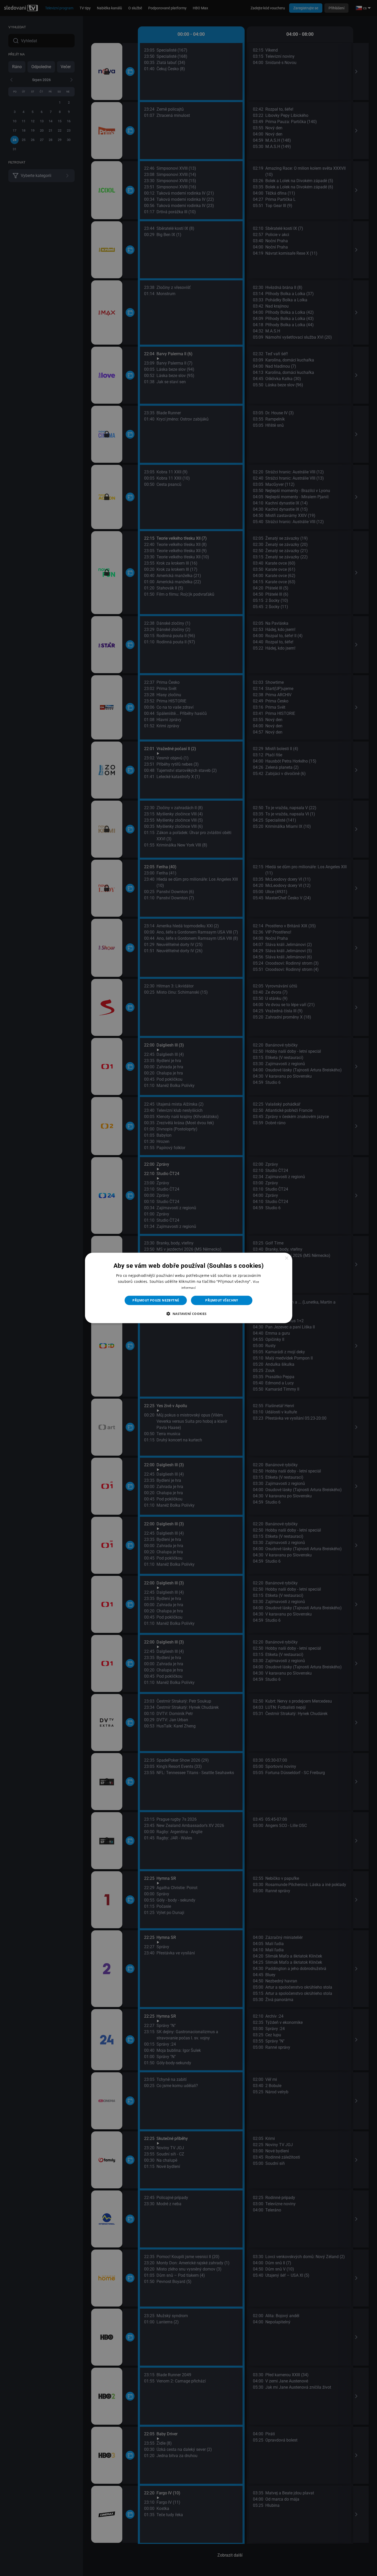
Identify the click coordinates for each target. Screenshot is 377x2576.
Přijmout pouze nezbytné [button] (156, 1300)
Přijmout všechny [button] (222, 1300)
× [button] (286, 1258)
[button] (188, 1314)
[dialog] (189, 1288)
